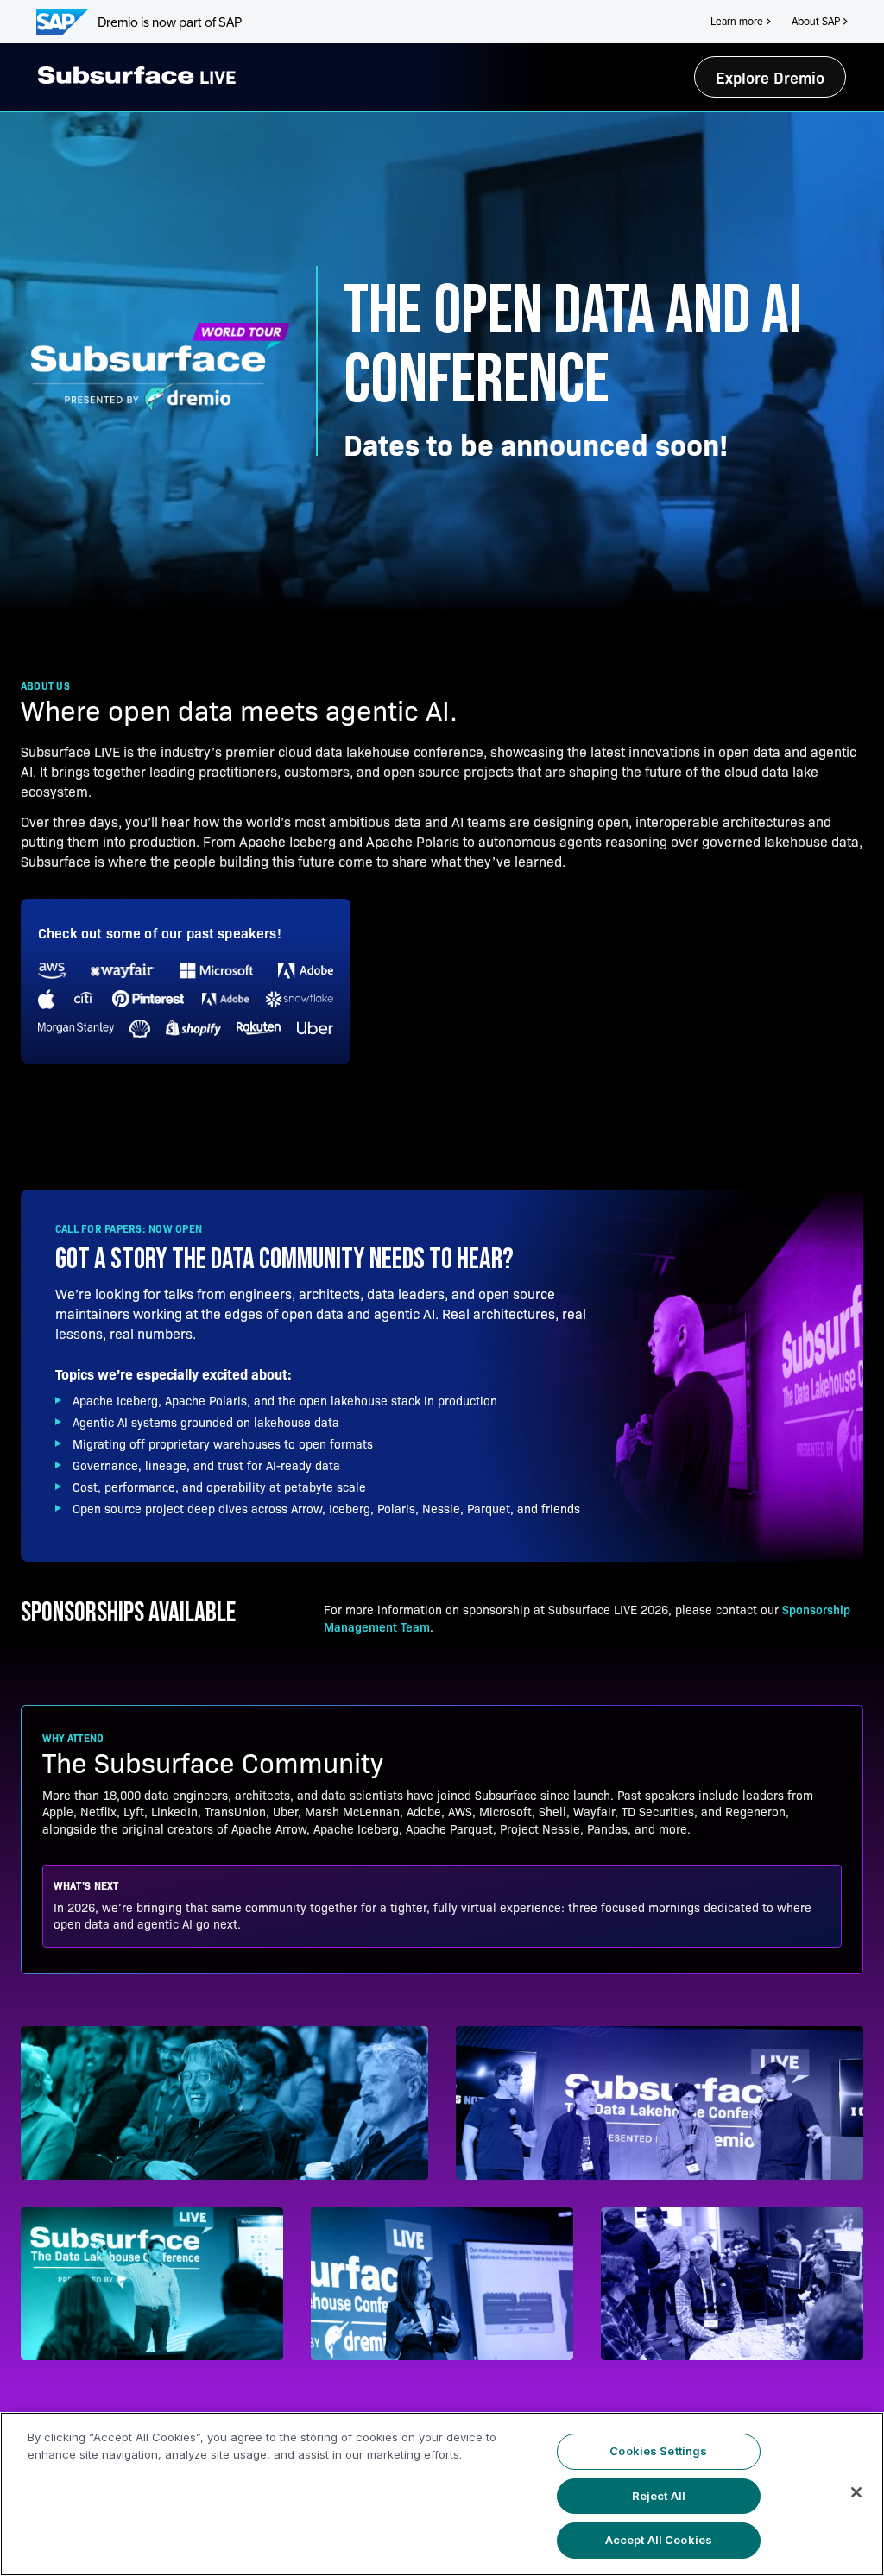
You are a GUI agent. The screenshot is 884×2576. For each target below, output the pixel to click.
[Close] (856, 2492)
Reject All (659, 2496)
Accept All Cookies (659, 2540)
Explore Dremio (770, 77)
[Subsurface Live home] (137, 75)
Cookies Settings (658, 2451)
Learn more (737, 22)
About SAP (816, 22)
